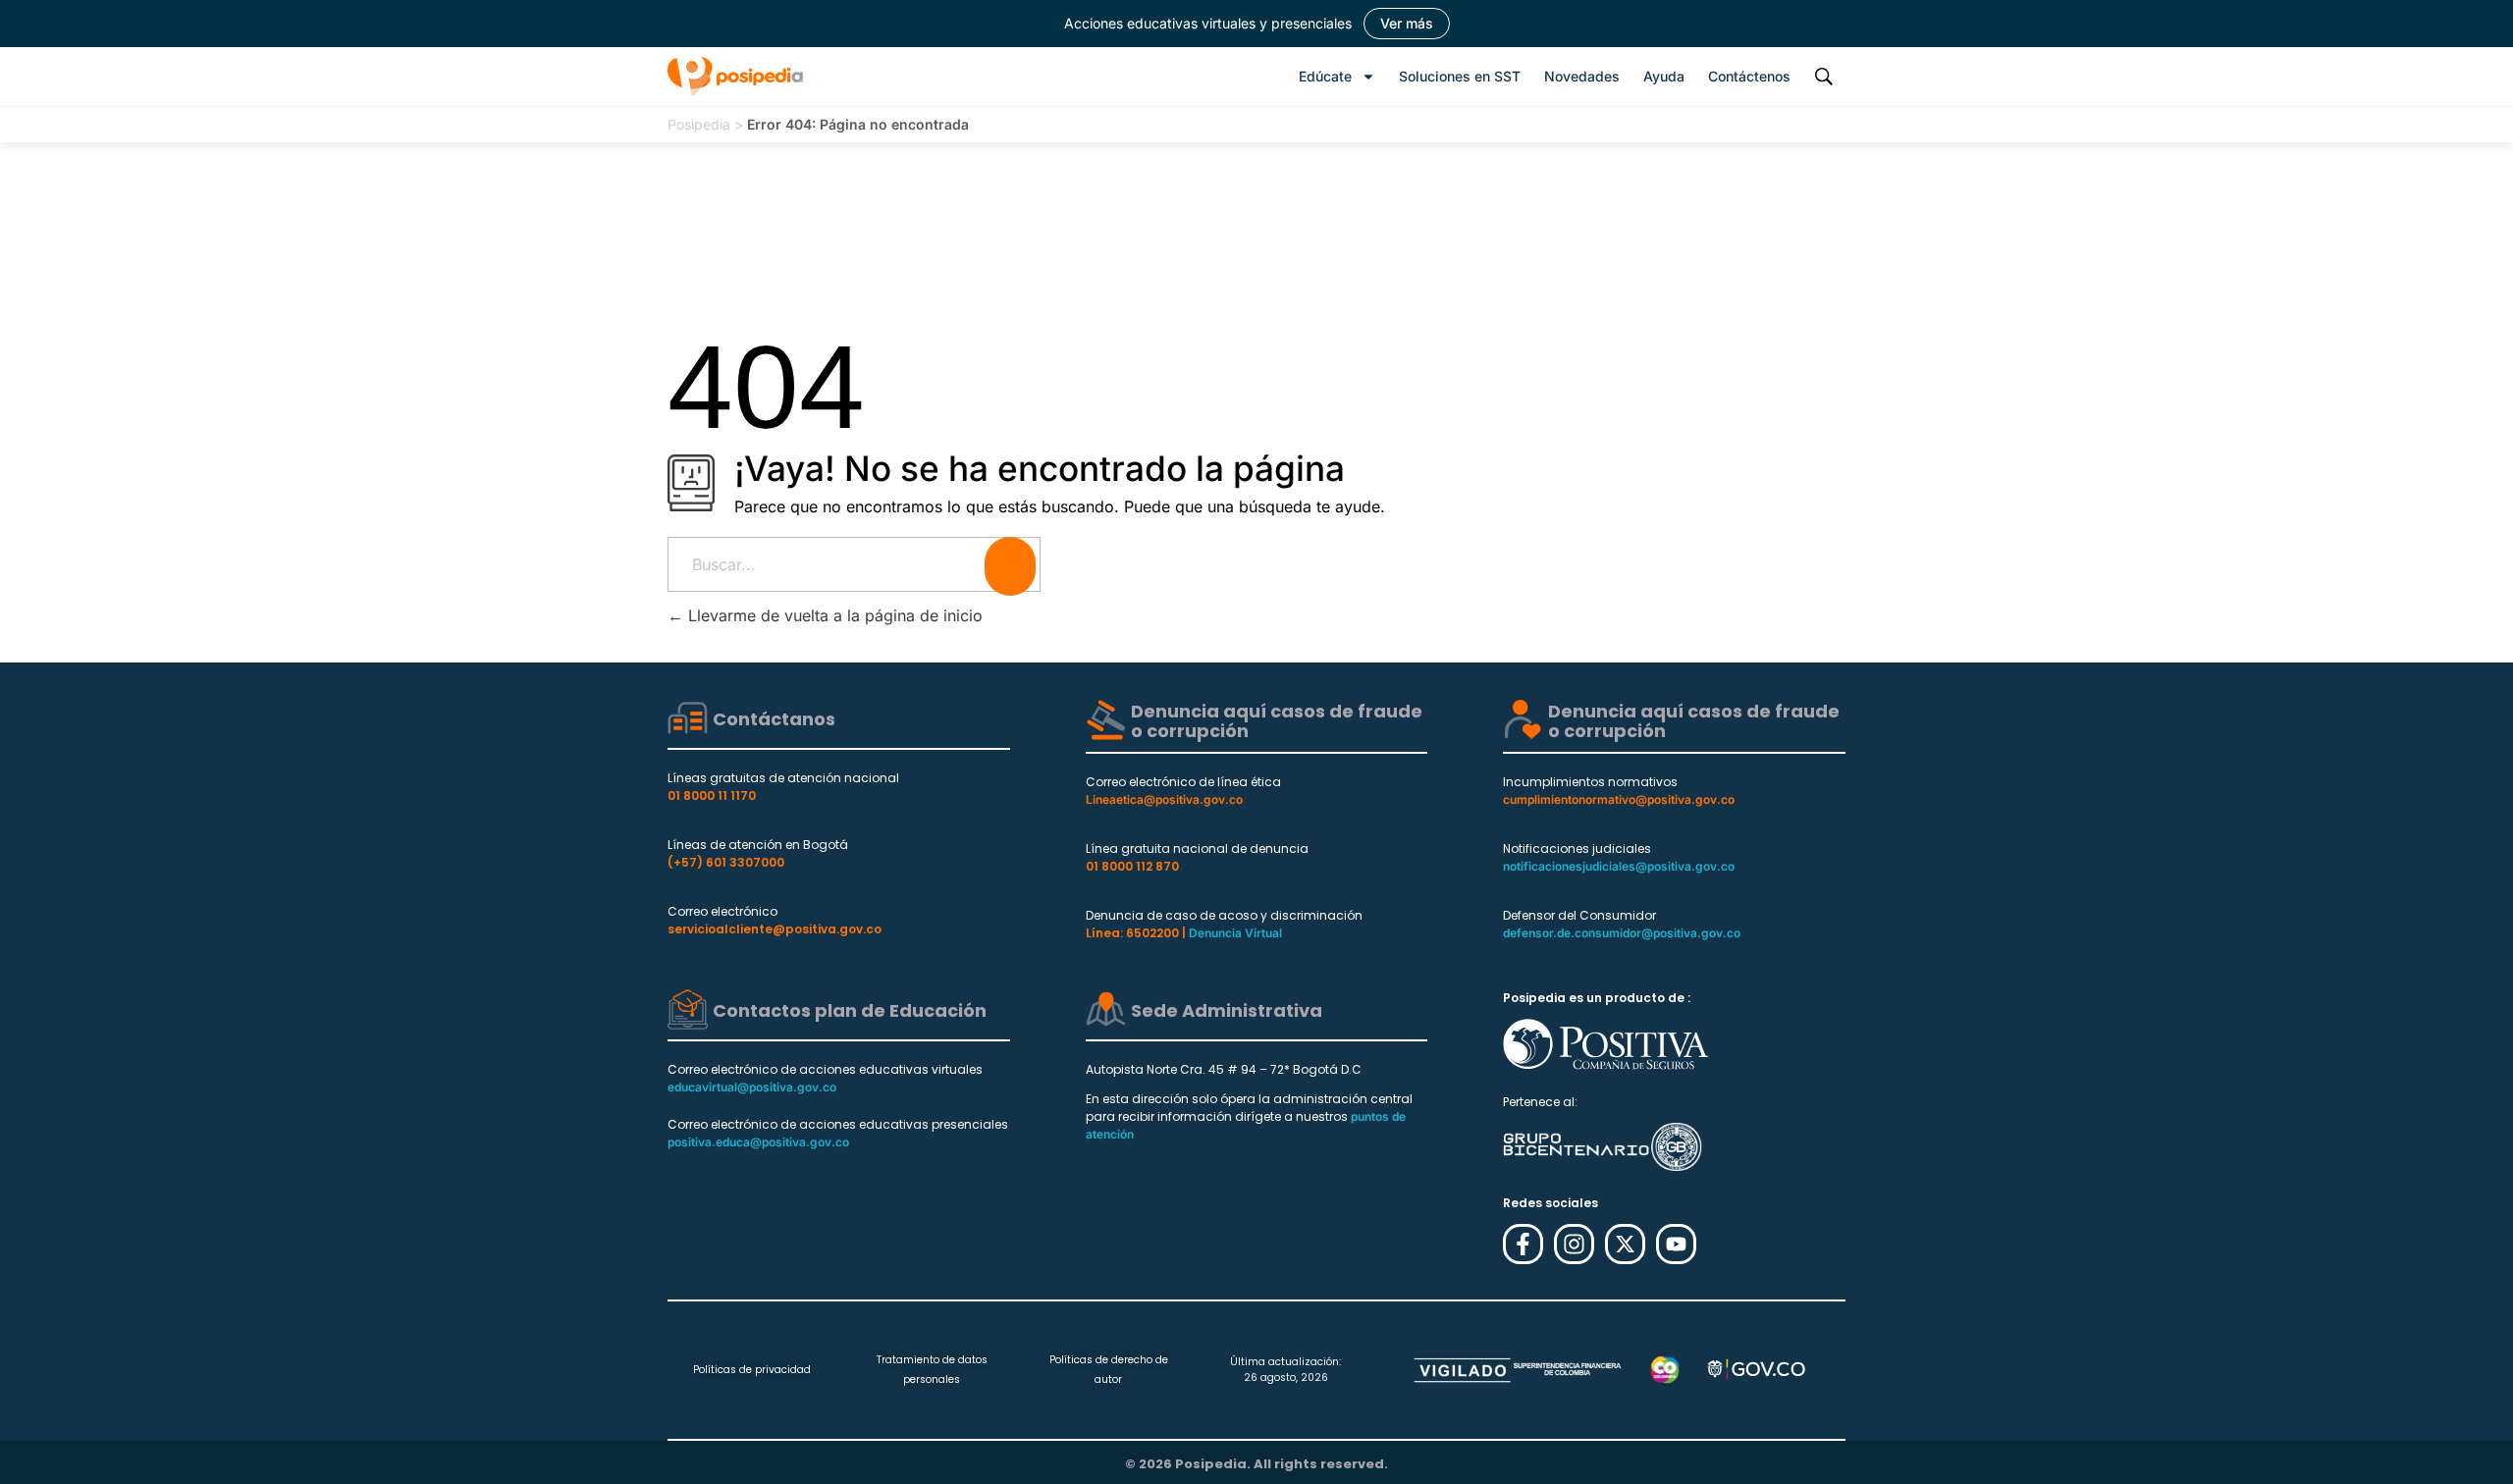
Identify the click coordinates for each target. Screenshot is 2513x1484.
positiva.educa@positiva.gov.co (758, 1142)
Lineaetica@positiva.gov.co (1164, 799)
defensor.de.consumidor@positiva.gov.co (1622, 933)
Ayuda (1664, 76)
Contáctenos (1749, 76)
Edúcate (1325, 76)
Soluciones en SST (1460, 76)
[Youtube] (1676, 1244)
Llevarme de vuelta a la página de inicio (833, 615)
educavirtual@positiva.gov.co (752, 1087)
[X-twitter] (1625, 1244)
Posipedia (699, 124)
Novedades (1582, 76)
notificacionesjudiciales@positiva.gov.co (1619, 866)
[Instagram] (1574, 1244)
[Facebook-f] (1523, 1244)
